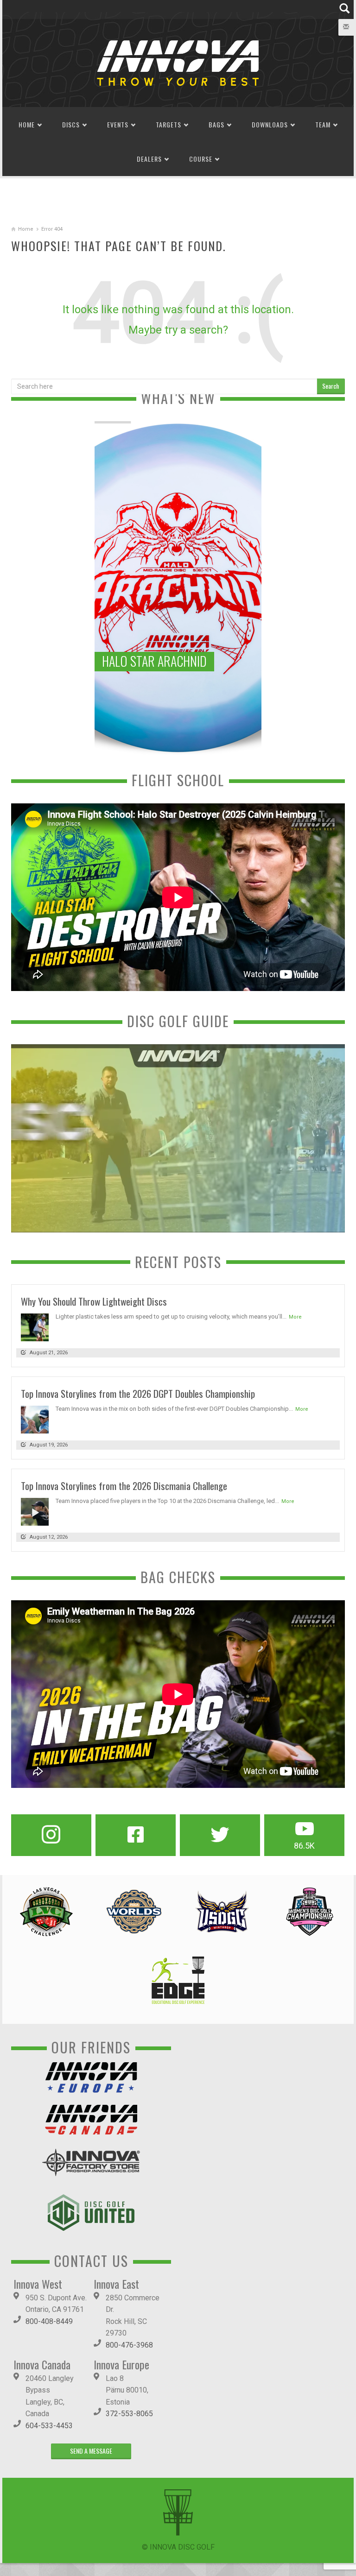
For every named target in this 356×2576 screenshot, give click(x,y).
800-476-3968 (129, 2345)
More (295, 1317)
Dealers (149, 159)
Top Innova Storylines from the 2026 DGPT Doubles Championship (138, 1393)
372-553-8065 (129, 2414)
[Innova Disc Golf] (178, 62)
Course (201, 159)
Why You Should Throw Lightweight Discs (94, 1301)
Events (118, 124)
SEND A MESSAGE (91, 2451)
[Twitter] (220, 1835)
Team (323, 124)
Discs (71, 124)
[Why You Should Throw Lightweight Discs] (35, 1327)
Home (27, 124)
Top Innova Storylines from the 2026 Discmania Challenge (124, 1486)
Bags (216, 124)
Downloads (270, 124)
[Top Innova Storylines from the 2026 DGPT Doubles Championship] (35, 1419)
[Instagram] (51, 1835)
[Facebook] (136, 1835)
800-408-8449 (49, 2321)
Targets (168, 124)
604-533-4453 (49, 2426)
